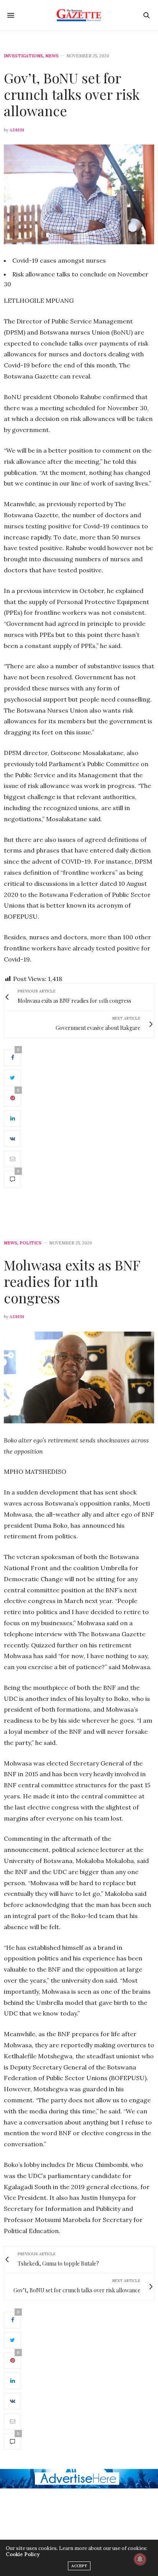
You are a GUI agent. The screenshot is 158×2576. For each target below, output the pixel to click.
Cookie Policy (23, 2554)
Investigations (23, 56)
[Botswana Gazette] (79, 15)
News (52, 56)
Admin (17, 130)
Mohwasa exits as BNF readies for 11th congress (72, 1281)
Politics (30, 1243)
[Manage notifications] (140, 2559)
